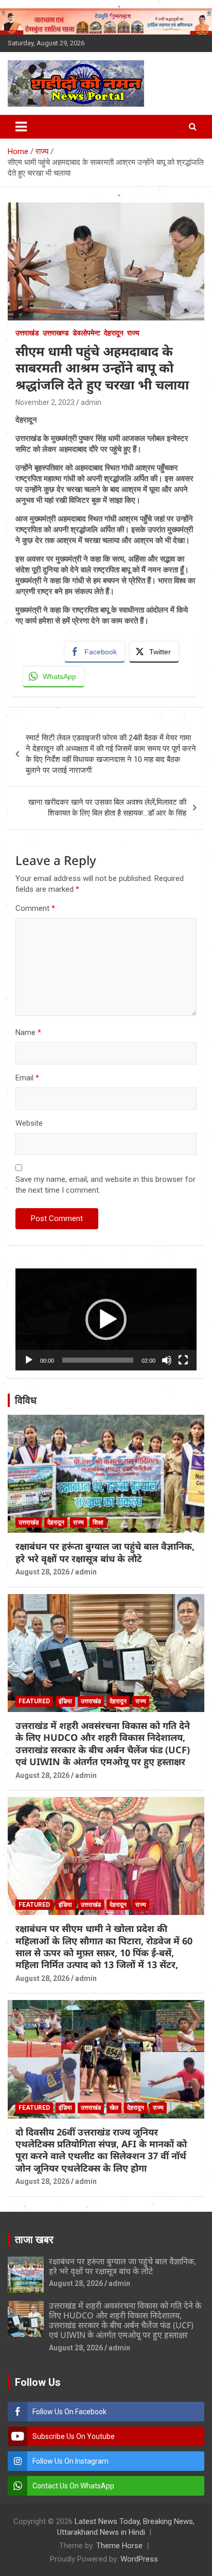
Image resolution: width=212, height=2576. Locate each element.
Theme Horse (119, 2546)
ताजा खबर (34, 2240)
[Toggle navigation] (21, 127)
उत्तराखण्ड (56, 333)
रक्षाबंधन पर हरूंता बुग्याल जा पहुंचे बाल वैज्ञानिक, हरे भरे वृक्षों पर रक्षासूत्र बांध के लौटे (105, 1552)
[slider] (98, 1360)
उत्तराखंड (27, 333)
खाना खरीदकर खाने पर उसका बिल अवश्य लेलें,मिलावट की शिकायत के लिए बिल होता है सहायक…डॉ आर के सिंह (107, 808)
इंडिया (65, 1701)
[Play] (29, 1360)
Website (29, 1123)
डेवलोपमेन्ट (86, 333)
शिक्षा (98, 1522)
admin (91, 402)
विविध (26, 1400)
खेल (114, 2108)
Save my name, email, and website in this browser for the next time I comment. (105, 1185)
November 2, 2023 (45, 402)
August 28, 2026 (42, 1572)
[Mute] (167, 1360)
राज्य (133, 333)
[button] (106, 1319)
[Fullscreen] (183, 1360)
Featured (34, 1701)
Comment (35, 908)
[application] (106, 1319)
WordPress (139, 2559)
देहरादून (114, 333)
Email (27, 1078)
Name (28, 1032)
